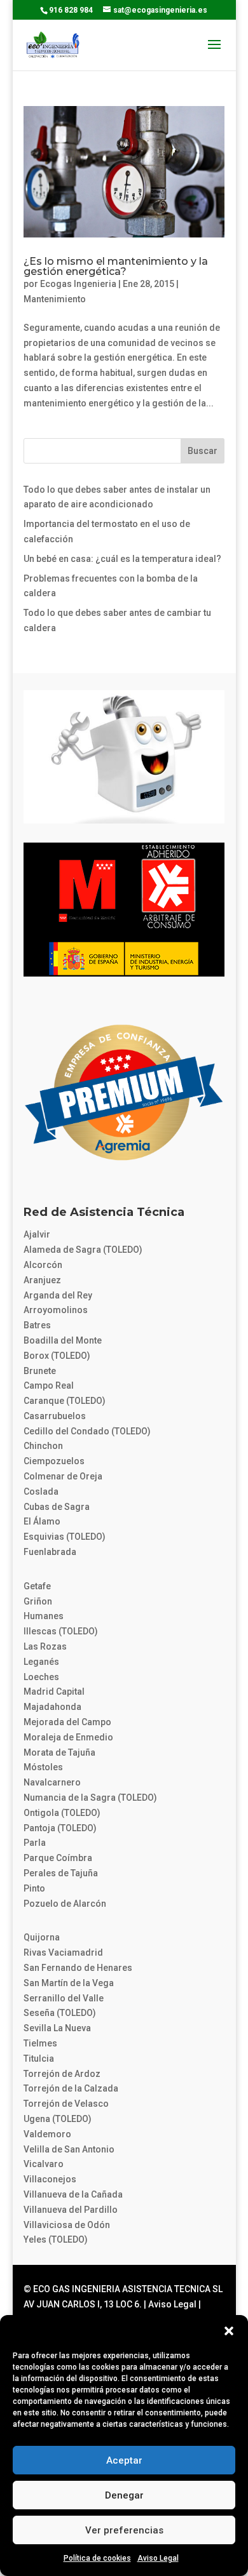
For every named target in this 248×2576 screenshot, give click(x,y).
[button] (229, 2331)
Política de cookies (97, 2558)
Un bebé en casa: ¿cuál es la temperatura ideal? (122, 559)
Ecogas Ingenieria (78, 284)
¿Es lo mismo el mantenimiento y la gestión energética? (116, 266)
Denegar (124, 2495)
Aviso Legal (158, 2558)
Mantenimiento (55, 299)
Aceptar (124, 2460)
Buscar (203, 451)
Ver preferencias (124, 2530)
